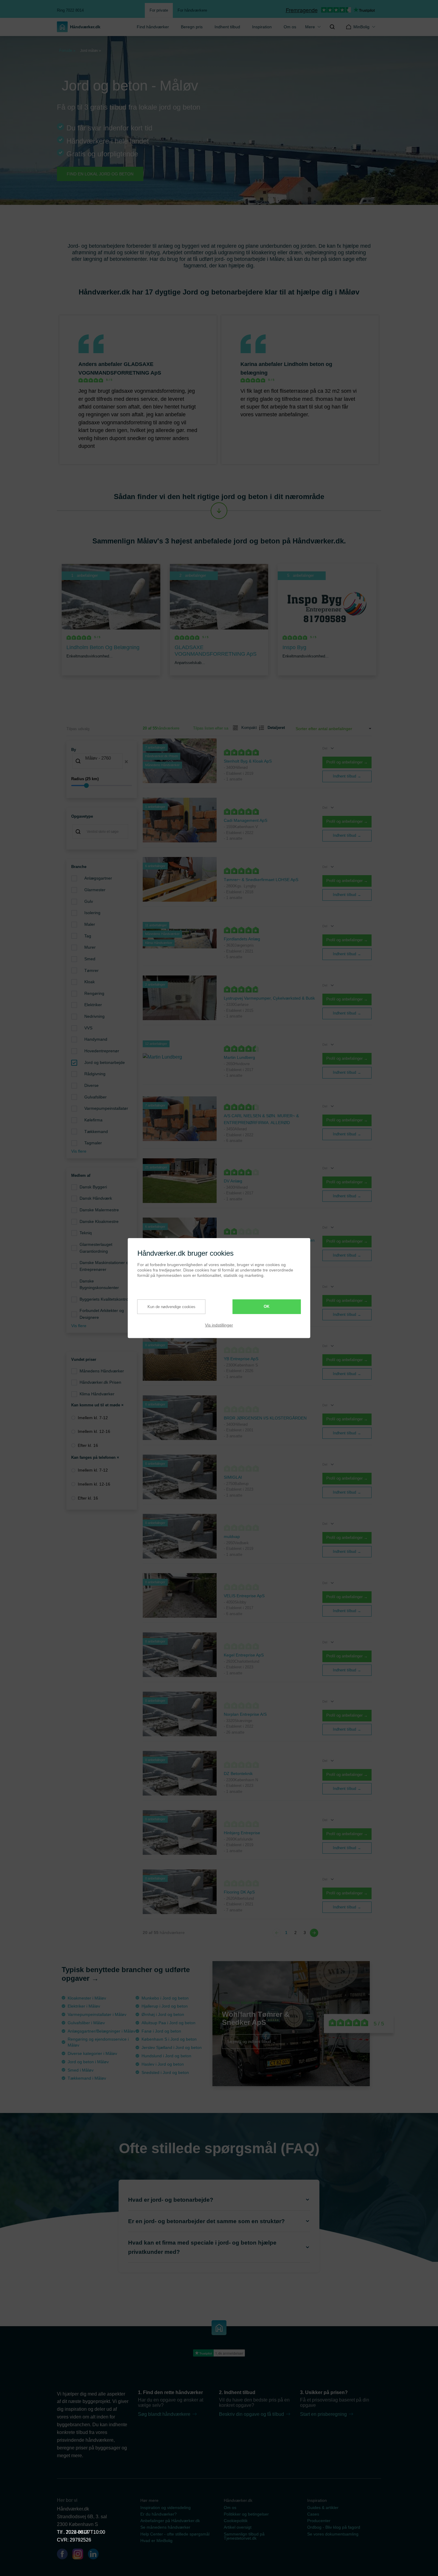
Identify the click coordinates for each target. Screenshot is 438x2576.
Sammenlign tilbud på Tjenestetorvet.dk (244, 2536)
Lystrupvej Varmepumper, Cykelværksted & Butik (269, 998)
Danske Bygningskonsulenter (99, 1284)
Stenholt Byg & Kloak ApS (248, 761)
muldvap (232, 1536)
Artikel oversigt (238, 2527)
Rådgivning (95, 1074)
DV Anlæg (233, 1181)
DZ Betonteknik (238, 1774)
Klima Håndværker (97, 1394)
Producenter (319, 2521)
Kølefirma (93, 1120)
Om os (290, 27)
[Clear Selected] (126, 762)
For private (159, 10)
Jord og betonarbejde (105, 1062)
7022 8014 (77, 2532)
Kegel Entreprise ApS (244, 1655)
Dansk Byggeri (93, 1187)
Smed (90, 959)
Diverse (91, 1085)
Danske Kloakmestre (99, 1221)
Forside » (67, 50)
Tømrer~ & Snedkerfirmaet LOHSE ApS (261, 880)
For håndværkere (192, 10)
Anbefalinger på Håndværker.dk (170, 2521)
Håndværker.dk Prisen (100, 1382)
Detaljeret (274, 728)
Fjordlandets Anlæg (242, 939)
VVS (88, 1028)
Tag (88, 936)
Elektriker (93, 1005)
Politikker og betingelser (246, 2514)
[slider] (102, 786)
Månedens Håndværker (102, 1371)
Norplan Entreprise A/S (245, 1714)
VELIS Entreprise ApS (244, 1596)
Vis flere (79, 1151)
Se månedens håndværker (165, 2527)
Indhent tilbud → (347, 776)
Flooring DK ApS (239, 1892)
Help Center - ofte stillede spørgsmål (175, 2534)
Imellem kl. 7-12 (93, 1418)
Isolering (92, 913)
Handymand (96, 1039)
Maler (90, 924)
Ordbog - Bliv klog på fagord (334, 2527)
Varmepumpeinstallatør (106, 1108)
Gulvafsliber (95, 1097)
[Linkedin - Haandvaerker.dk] (96, 2555)
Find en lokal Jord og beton (100, 174)
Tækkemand (96, 1132)
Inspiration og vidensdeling (166, 2508)
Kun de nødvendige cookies (171, 1306)
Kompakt (247, 728)
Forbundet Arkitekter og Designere (102, 1314)
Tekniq (86, 1233)
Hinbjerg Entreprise (242, 1833)
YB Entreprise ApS (241, 1359)
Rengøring (94, 993)
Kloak (90, 982)
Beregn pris (192, 27)
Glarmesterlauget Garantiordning (96, 1248)
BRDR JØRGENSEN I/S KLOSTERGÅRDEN (265, 1418)
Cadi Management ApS (246, 820)
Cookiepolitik (236, 2521)
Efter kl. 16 (88, 1445)
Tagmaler (93, 1143)
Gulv (89, 901)
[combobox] (102, 762)
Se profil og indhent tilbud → (251, 2041)
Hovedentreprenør (102, 1051)
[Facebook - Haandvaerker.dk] (65, 2555)
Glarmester (95, 890)
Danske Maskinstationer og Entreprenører (105, 1266)
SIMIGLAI (233, 1477)
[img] (332, 27)
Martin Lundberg (239, 1057)
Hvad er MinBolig (156, 2541)
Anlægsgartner (98, 878)
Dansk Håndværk (96, 1198)
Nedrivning (94, 1016)
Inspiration (262, 27)
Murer (90, 947)
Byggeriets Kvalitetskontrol (104, 1299)
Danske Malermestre (99, 1210)
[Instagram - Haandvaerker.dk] (80, 2555)
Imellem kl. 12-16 (94, 1431)
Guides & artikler (323, 2508)
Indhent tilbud (227, 27)
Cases (313, 2514)
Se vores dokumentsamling (333, 2534)
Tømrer (91, 970)
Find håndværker (153, 27)
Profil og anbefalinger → (347, 762)
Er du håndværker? (159, 2514)
